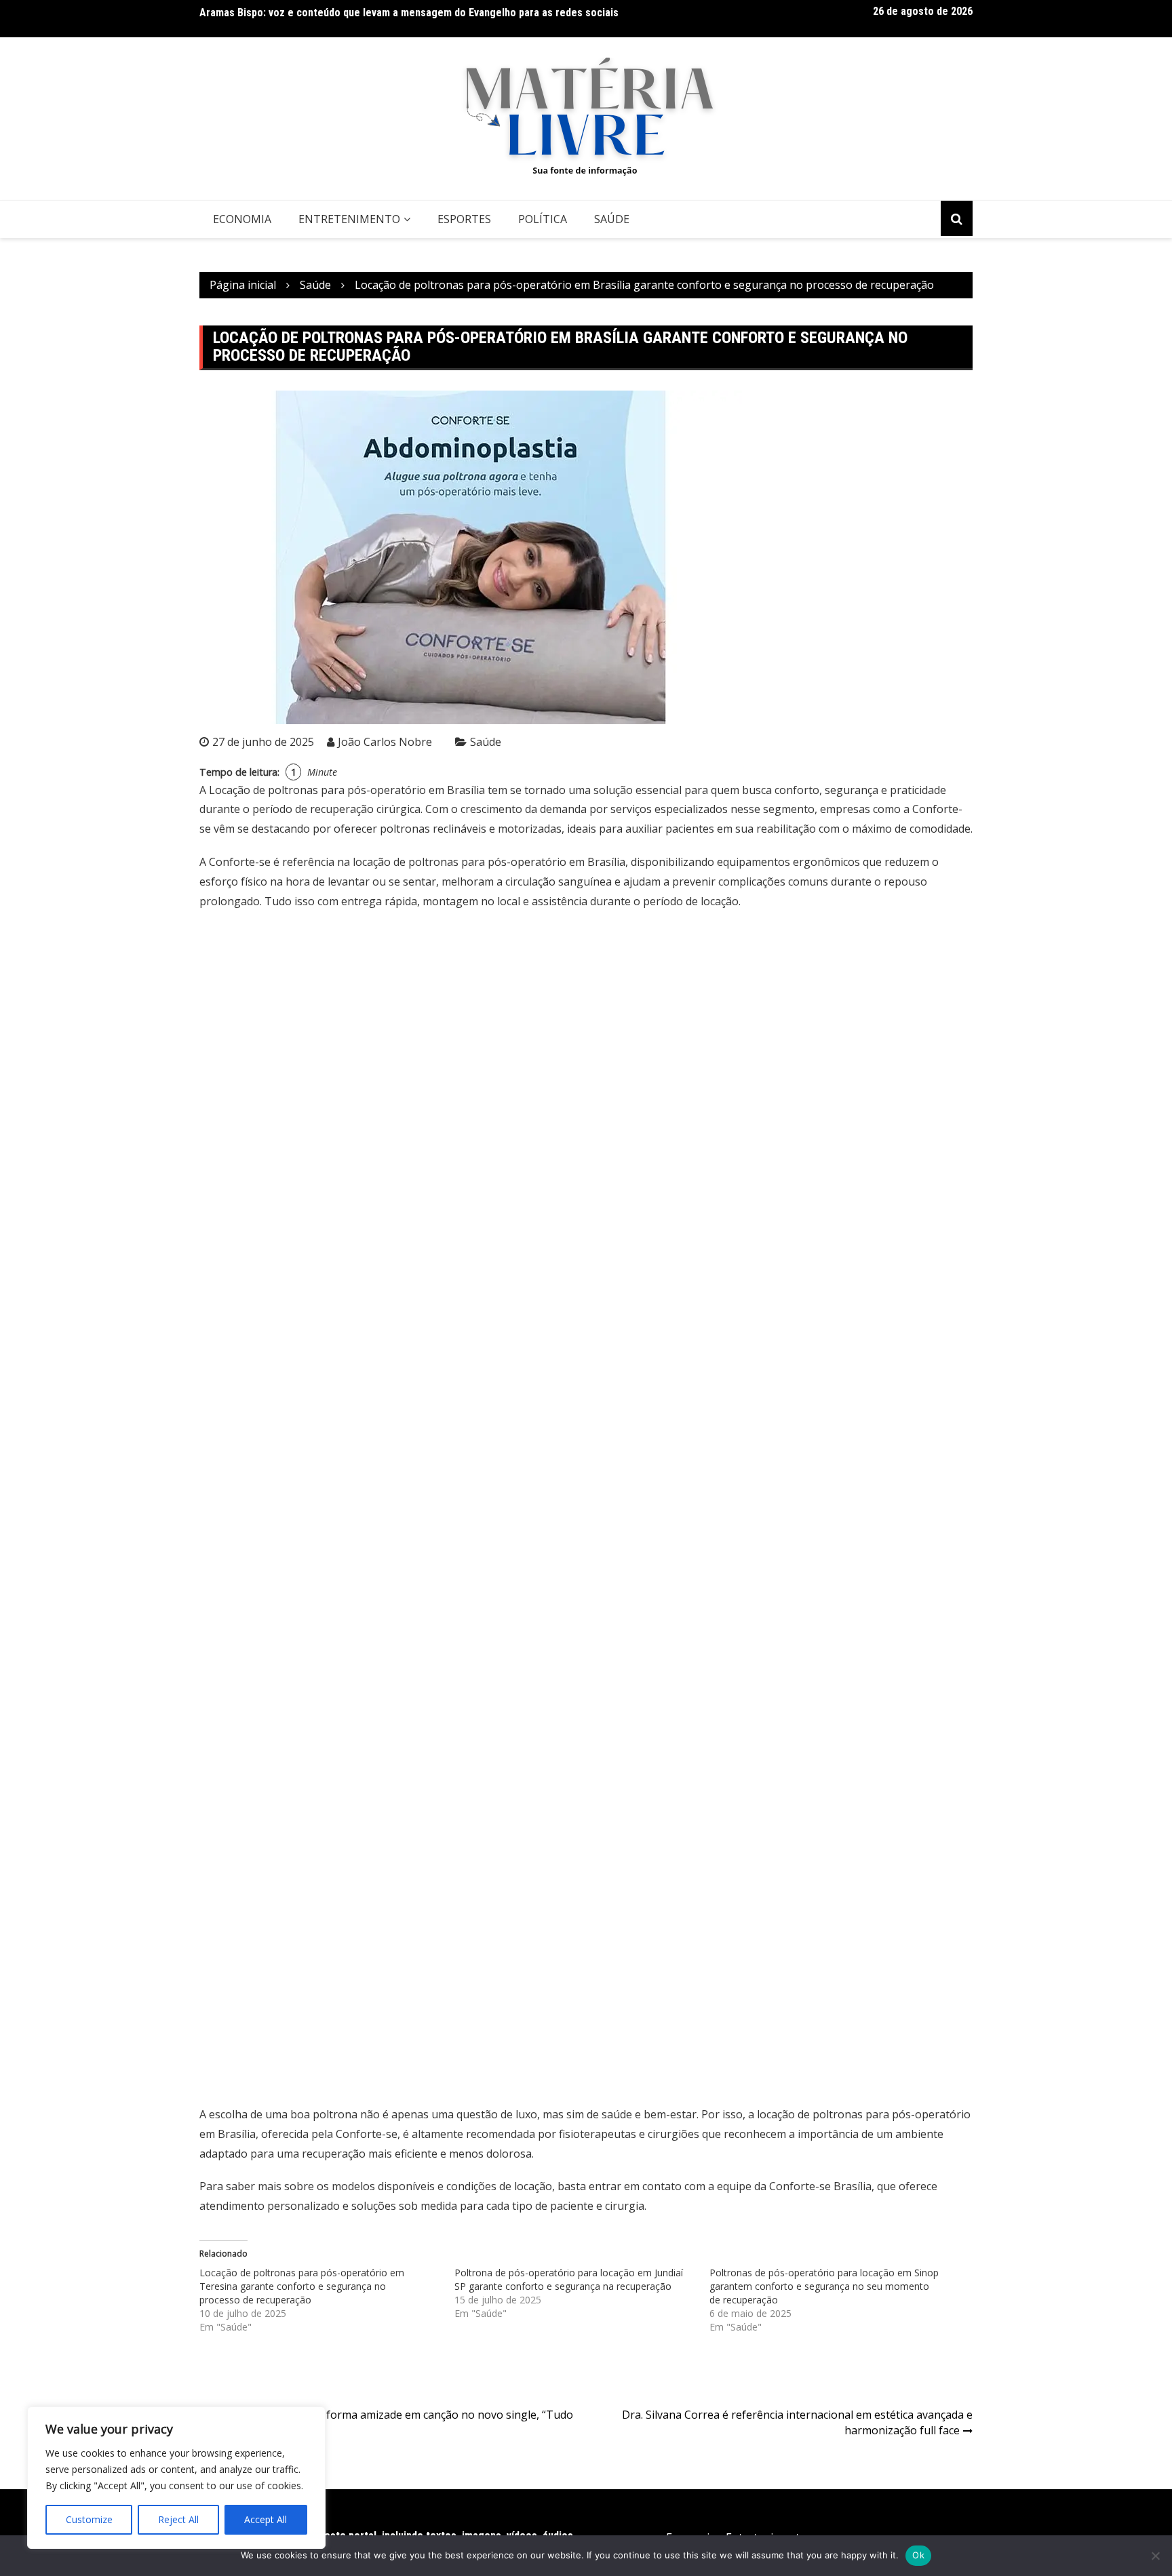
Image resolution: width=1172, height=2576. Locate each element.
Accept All (266, 2519)
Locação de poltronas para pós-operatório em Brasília (347, 790)
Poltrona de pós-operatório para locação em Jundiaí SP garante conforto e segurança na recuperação (569, 2279)
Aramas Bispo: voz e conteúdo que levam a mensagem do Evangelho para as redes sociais (409, 13)
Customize (89, 2519)
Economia (242, 219)
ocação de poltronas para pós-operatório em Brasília (490, 862)
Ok (918, 2555)
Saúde (612, 219)
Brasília (853, 2186)
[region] (176, 2478)
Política (543, 219)
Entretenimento (349, 219)
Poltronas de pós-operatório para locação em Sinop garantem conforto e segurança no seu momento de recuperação (824, 2286)
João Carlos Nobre (385, 742)
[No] (1155, 2556)
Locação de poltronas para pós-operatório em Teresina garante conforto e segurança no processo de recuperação (302, 2286)
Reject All (178, 2519)
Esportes (464, 219)
